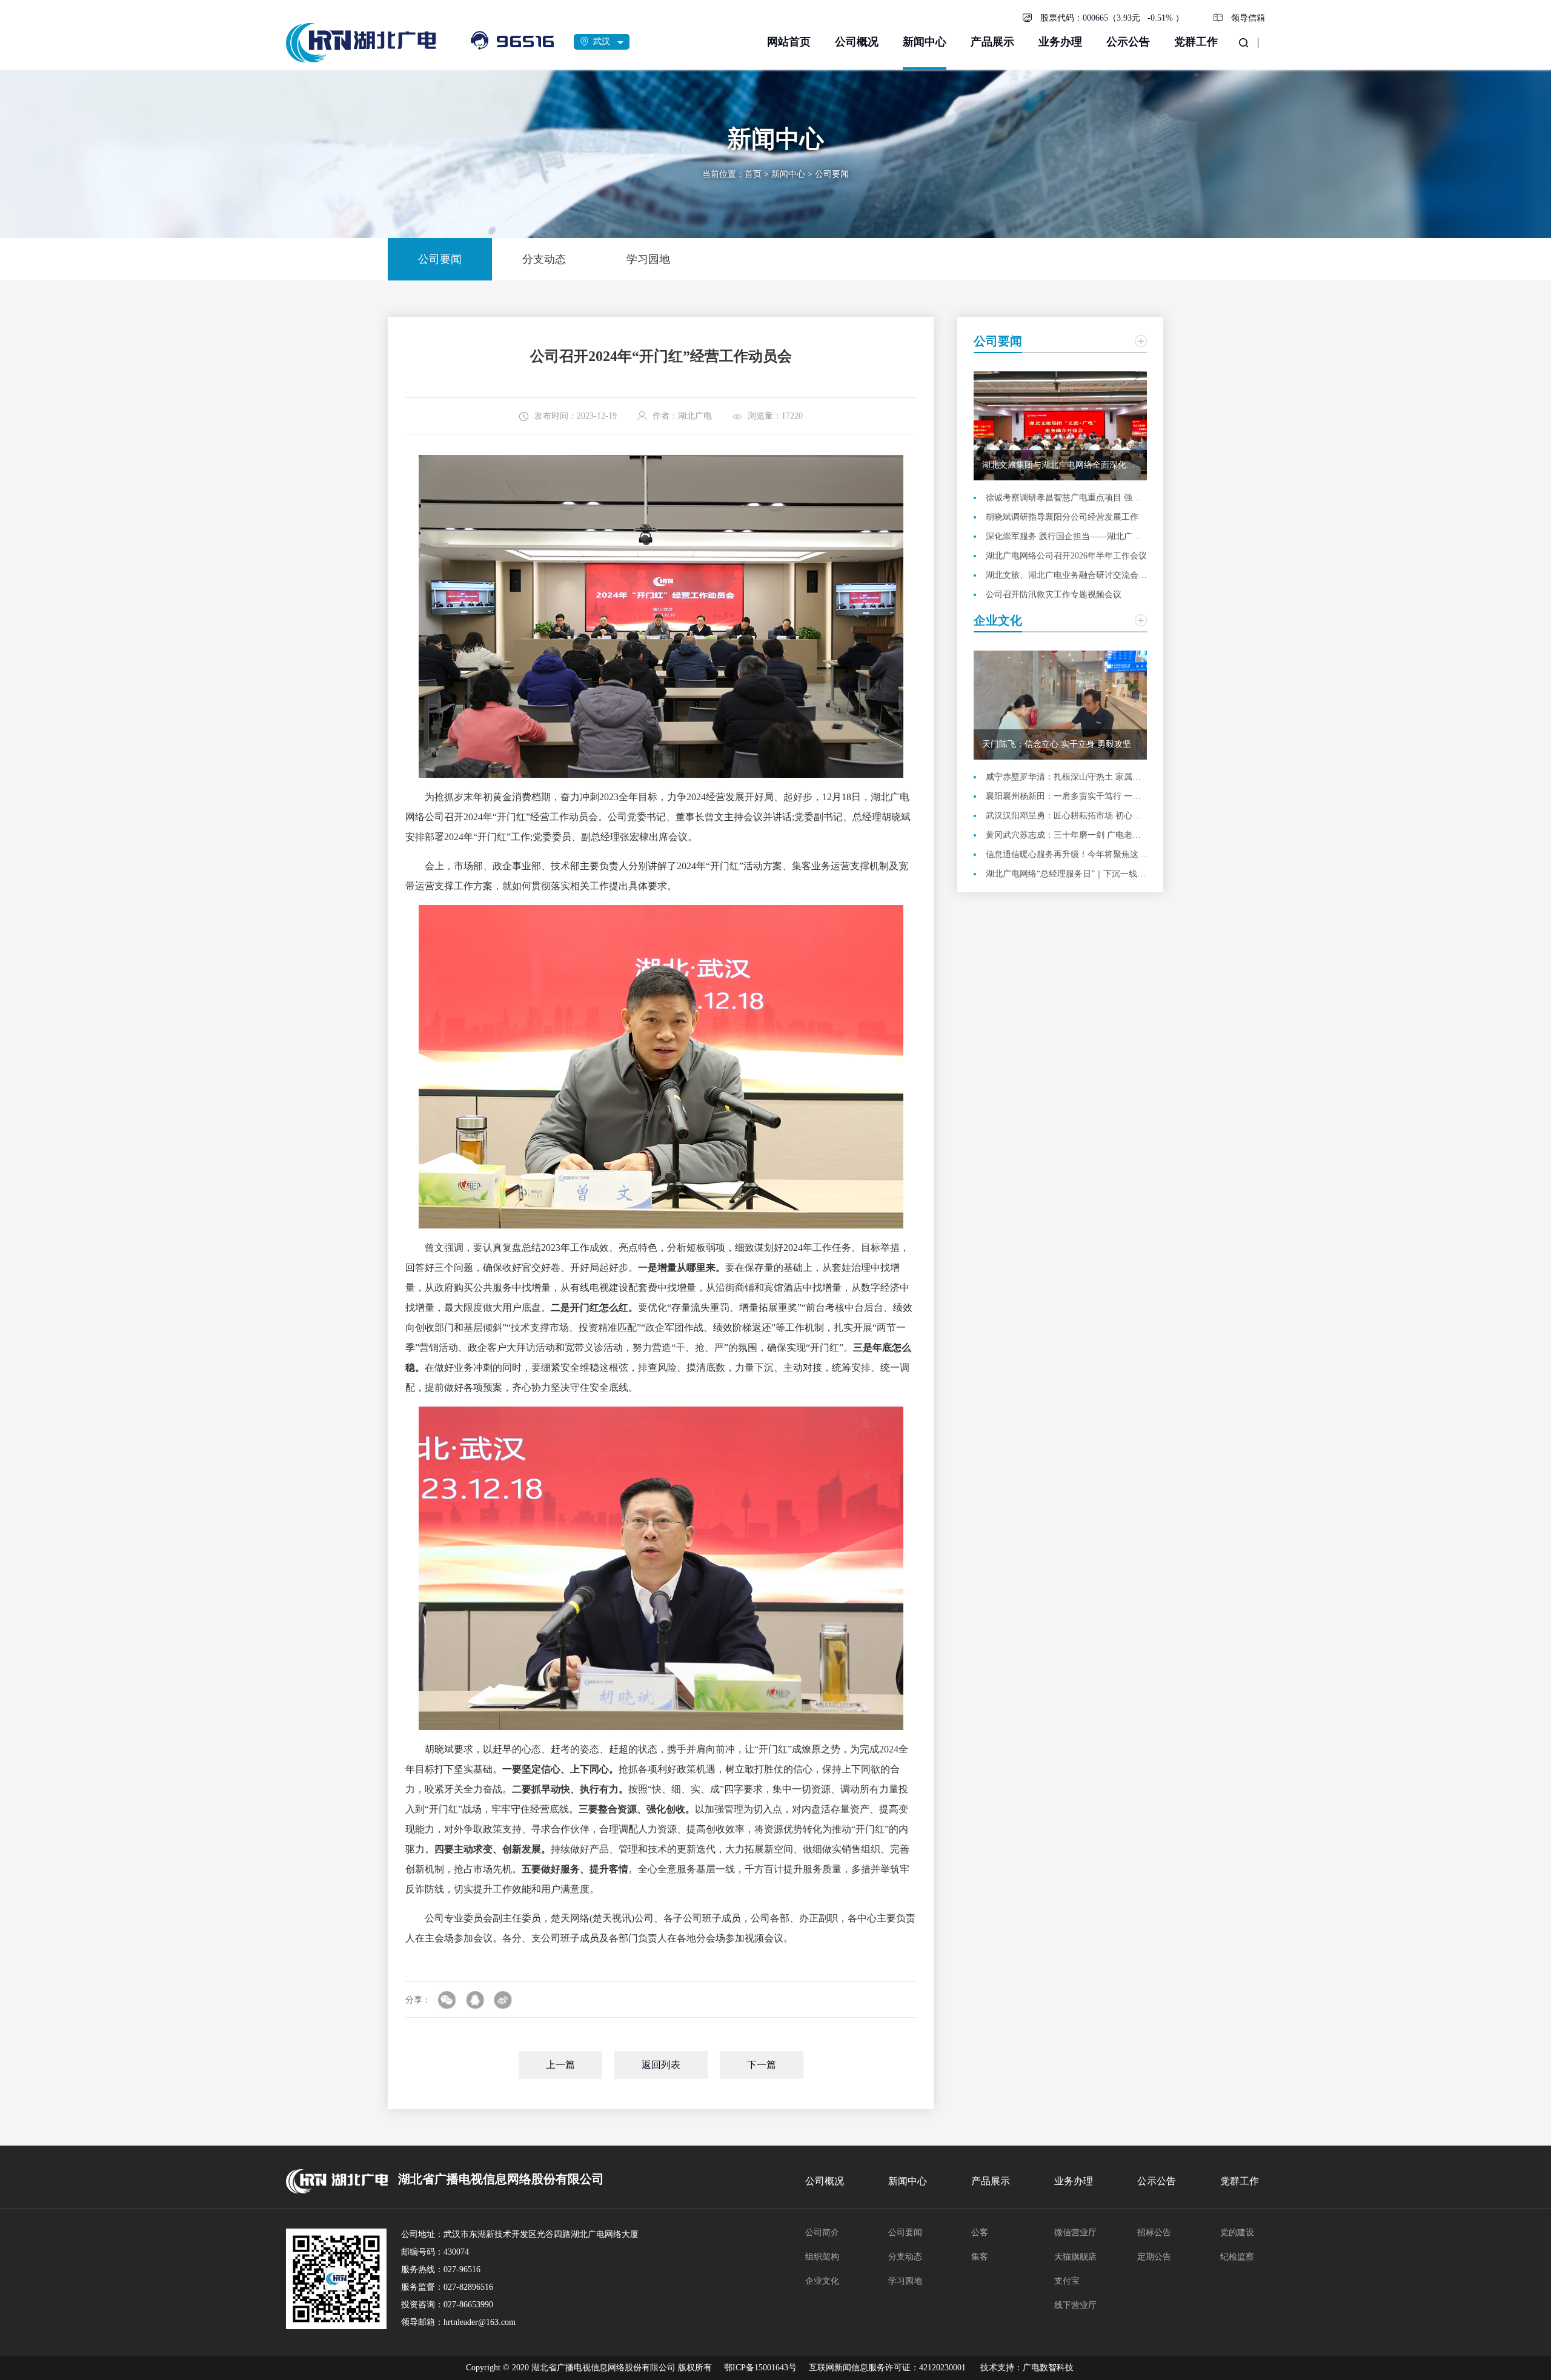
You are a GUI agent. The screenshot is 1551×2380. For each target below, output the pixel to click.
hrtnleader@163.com (480, 2322)
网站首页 (789, 42)
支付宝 (1067, 2281)
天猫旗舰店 (1075, 2257)
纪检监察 (1237, 2257)
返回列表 (661, 2065)
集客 (980, 2257)
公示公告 (1128, 42)
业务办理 (1060, 42)
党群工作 (1196, 42)
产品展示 (992, 42)
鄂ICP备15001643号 (760, 2368)
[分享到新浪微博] (503, 2000)
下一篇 (762, 2065)
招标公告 (1154, 2232)
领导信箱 (1248, 18)
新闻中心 (925, 42)
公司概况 (857, 42)
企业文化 (822, 2281)
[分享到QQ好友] (475, 2000)
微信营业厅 (1075, 2232)
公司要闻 (832, 174)
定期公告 (1154, 2257)
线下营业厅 (1075, 2305)
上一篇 (560, 2065)
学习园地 (905, 2281)
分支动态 (905, 2257)
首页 (753, 174)
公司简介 (822, 2232)
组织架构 (822, 2257)
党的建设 (1237, 2232)
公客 (980, 2232)
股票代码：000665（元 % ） (1112, 18)
